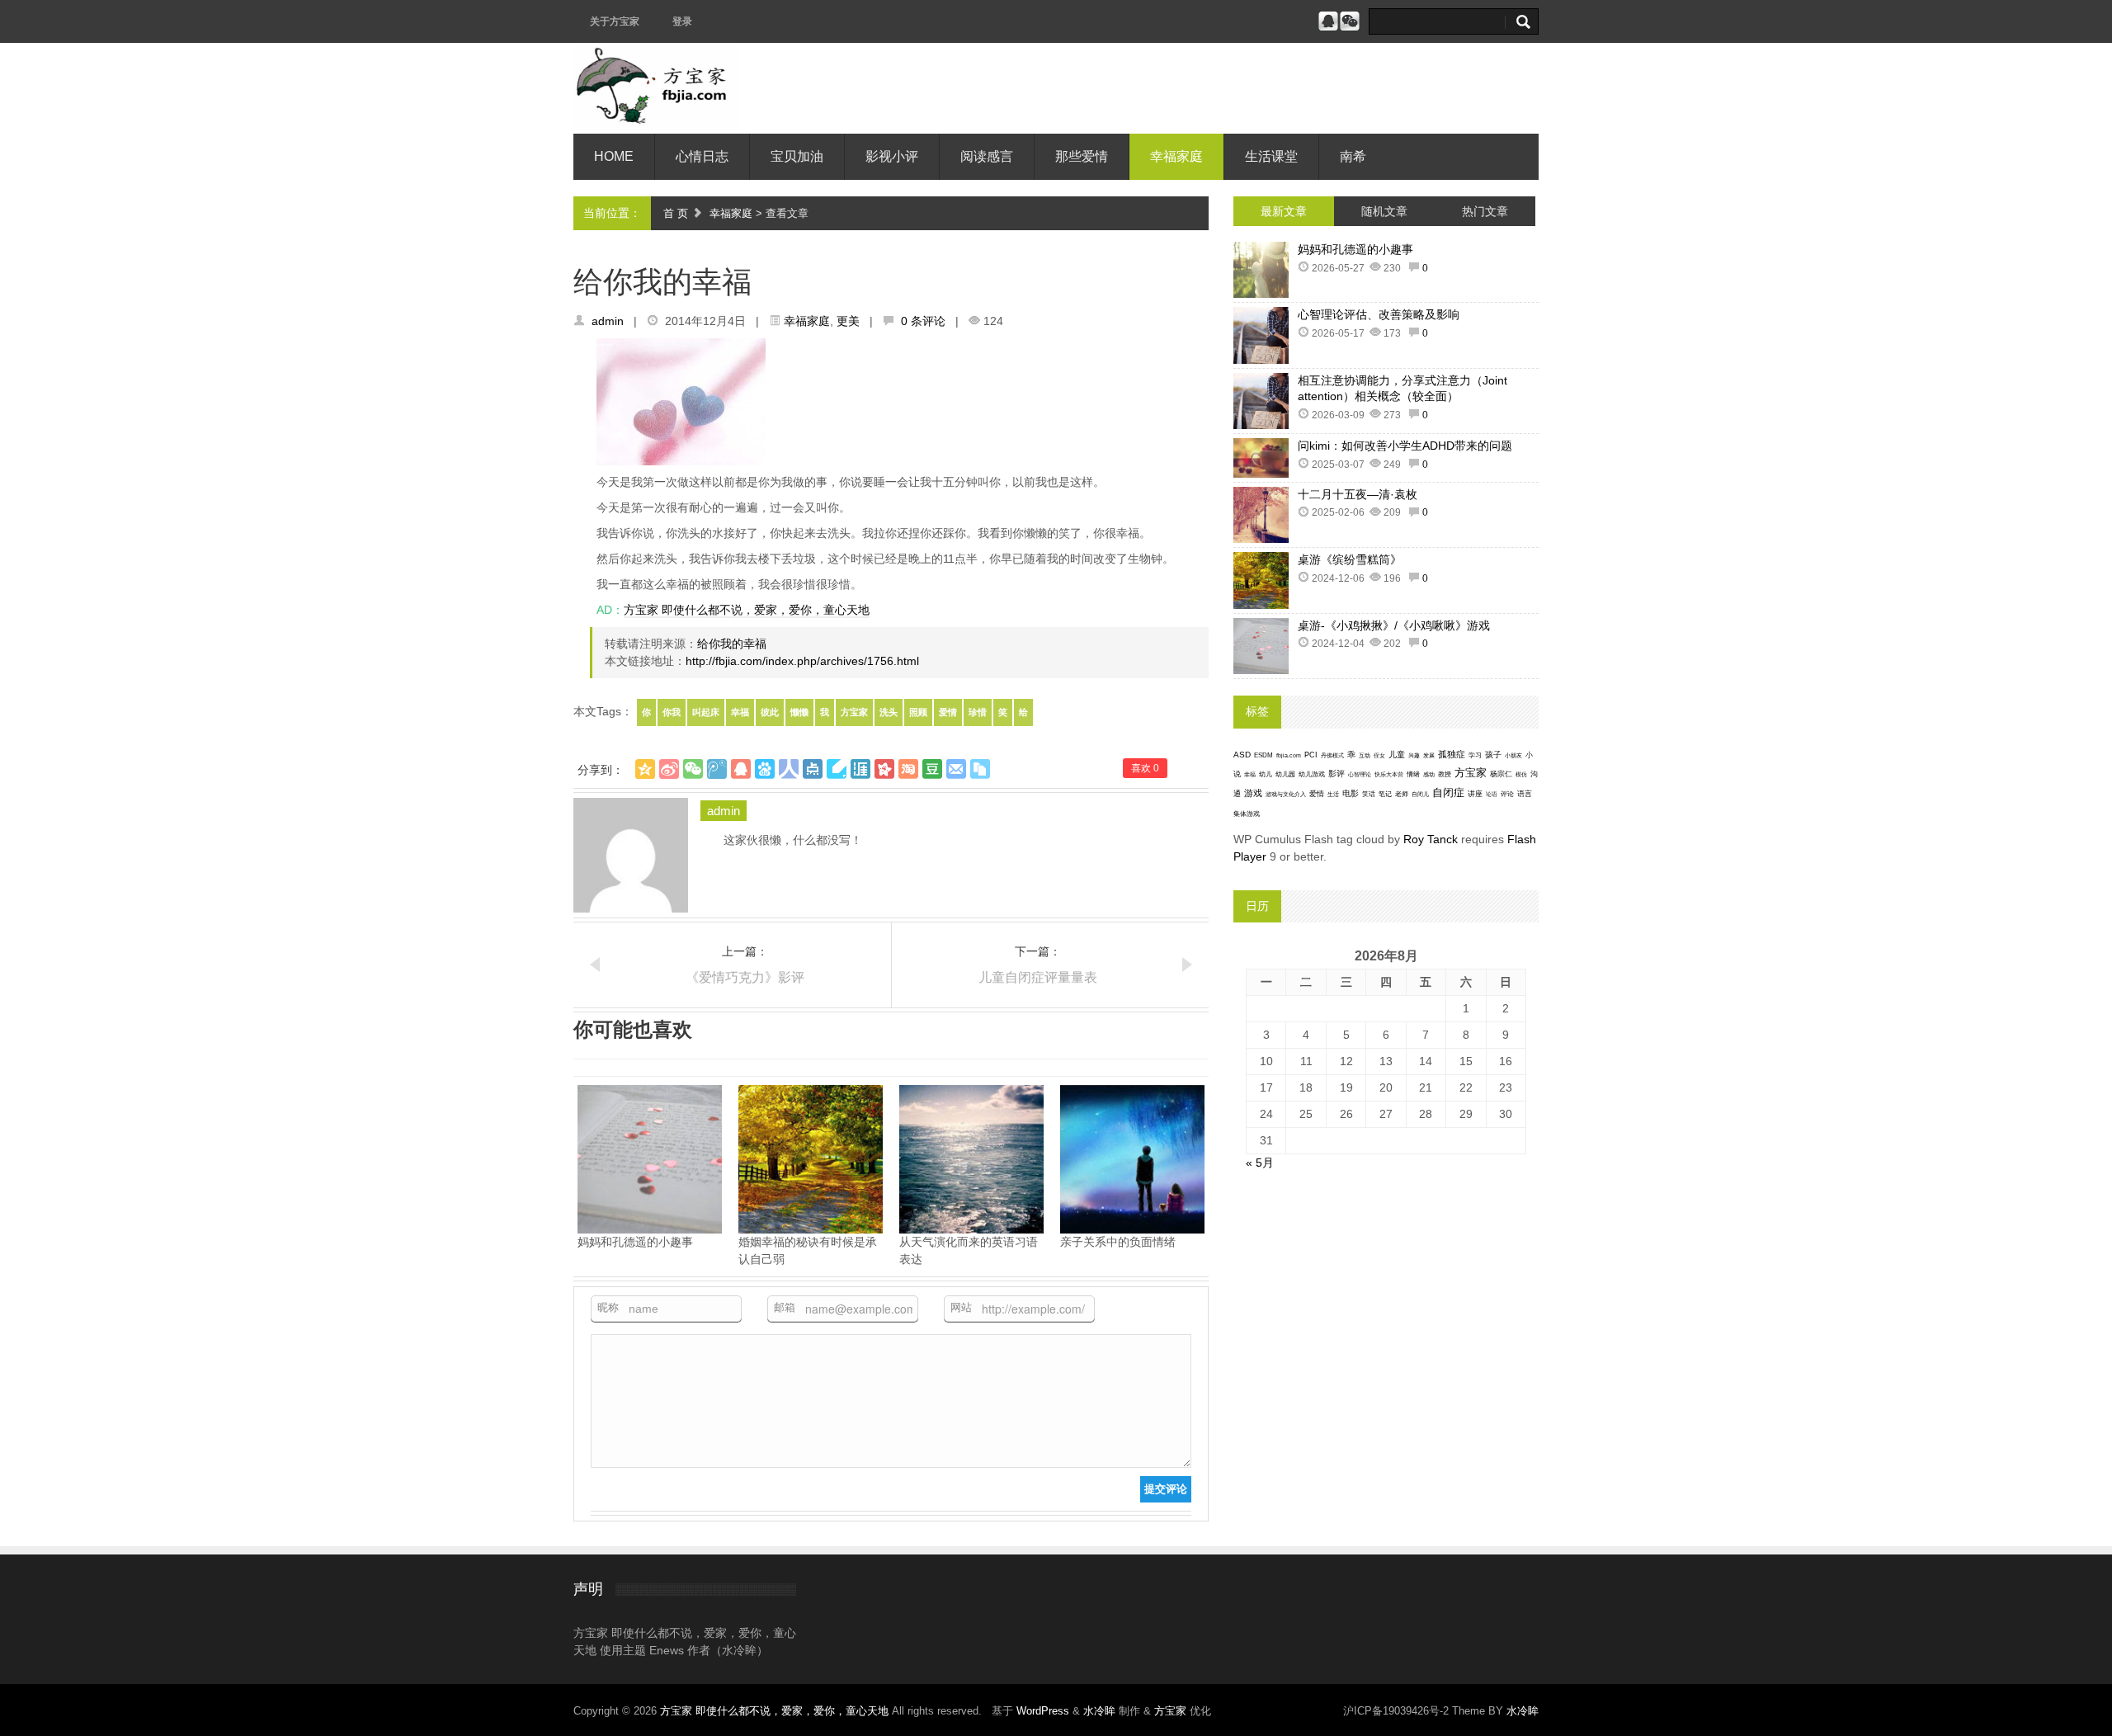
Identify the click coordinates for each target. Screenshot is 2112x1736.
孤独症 (1452, 754)
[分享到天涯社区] (860, 769)
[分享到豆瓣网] (932, 769)
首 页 (676, 213)
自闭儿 (1420, 794)
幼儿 (1266, 774)
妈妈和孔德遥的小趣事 (1355, 249)
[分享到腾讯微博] (717, 769)
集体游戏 (1247, 814)
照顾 (918, 712)
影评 (1336, 774)
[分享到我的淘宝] (908, 769)
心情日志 (702, 156)
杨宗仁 (1501, 774)
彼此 (770, 712)
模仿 (1521, 775)
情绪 (1413, 774)
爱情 (948, 712)
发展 (1429, 755)
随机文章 (1384, 211)
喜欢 (1145, 768)
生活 (1333, 794)
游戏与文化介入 (1286, 794)
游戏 (1253, 793)
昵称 (608, 1307)
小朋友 (1513, 755)
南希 (1353, 156)
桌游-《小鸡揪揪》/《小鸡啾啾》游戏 (1394, 625)
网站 (961, 1307)
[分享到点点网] (813, 769)
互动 (1365, 755)
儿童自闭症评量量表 (1038, 977)
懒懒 (799, 712)
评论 (1507, 794)
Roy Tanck (1431, 839)
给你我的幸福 (732, 644)
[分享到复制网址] (980, 769)
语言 (1525, 794)
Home (614, 156)
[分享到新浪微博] (669, 769)
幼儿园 (1285, 774)
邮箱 (785, 1307)
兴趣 (1414, 755)
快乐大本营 (1389, 774)
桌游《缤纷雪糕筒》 (1350, 559)
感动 (1429, 774)
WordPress (1043, 1711)
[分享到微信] (693, 769)
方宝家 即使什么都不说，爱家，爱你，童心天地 (747, 610)
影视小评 (892, 156)
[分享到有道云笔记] (837, 769)
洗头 (889, 712)
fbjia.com (1289, 755)
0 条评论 (923, 321)
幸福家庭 (1176, 156)
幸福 (740, 712)
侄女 (1379, 755)
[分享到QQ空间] (645, 769)
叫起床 (706, 712)
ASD (1242, 755)
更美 (848, 321)
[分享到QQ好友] (741, 769)
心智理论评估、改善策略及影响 (1379, 314)
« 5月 (1260, 1163)
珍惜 (978, 712)
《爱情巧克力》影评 (745, 977)
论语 (1492, 795)
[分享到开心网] (884, 769)
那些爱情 (1082, 156)
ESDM (1263, 755)
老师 (1402, 794)
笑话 (1369, 794)
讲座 (1475, 794)
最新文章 (1284, 211)
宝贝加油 (797, 156)
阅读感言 (987, 156)
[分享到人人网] (789, 769)
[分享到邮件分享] (956, 769)
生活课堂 (1271, 156)
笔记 (1385, 794)
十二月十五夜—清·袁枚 (1358, 494)
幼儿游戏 (1312, 774)
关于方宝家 (615, 21)
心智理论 (1360, 774)
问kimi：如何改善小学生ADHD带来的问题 (1405, 446)
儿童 (1397, 755)
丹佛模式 (1332, 755)
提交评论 (1166, 1489)
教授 (1445, 774)
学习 (1475, 755)
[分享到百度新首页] (765, 769)
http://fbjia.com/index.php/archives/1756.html (802, 661)
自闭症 (1448, 793)
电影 (1351, 793)
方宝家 (854, 712)
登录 (682, 21)
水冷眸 (1099, 1711)
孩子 (1493, 755)
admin (608, 321)
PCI (1311, 755)
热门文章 (1485, 211)
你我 (672, 712)
